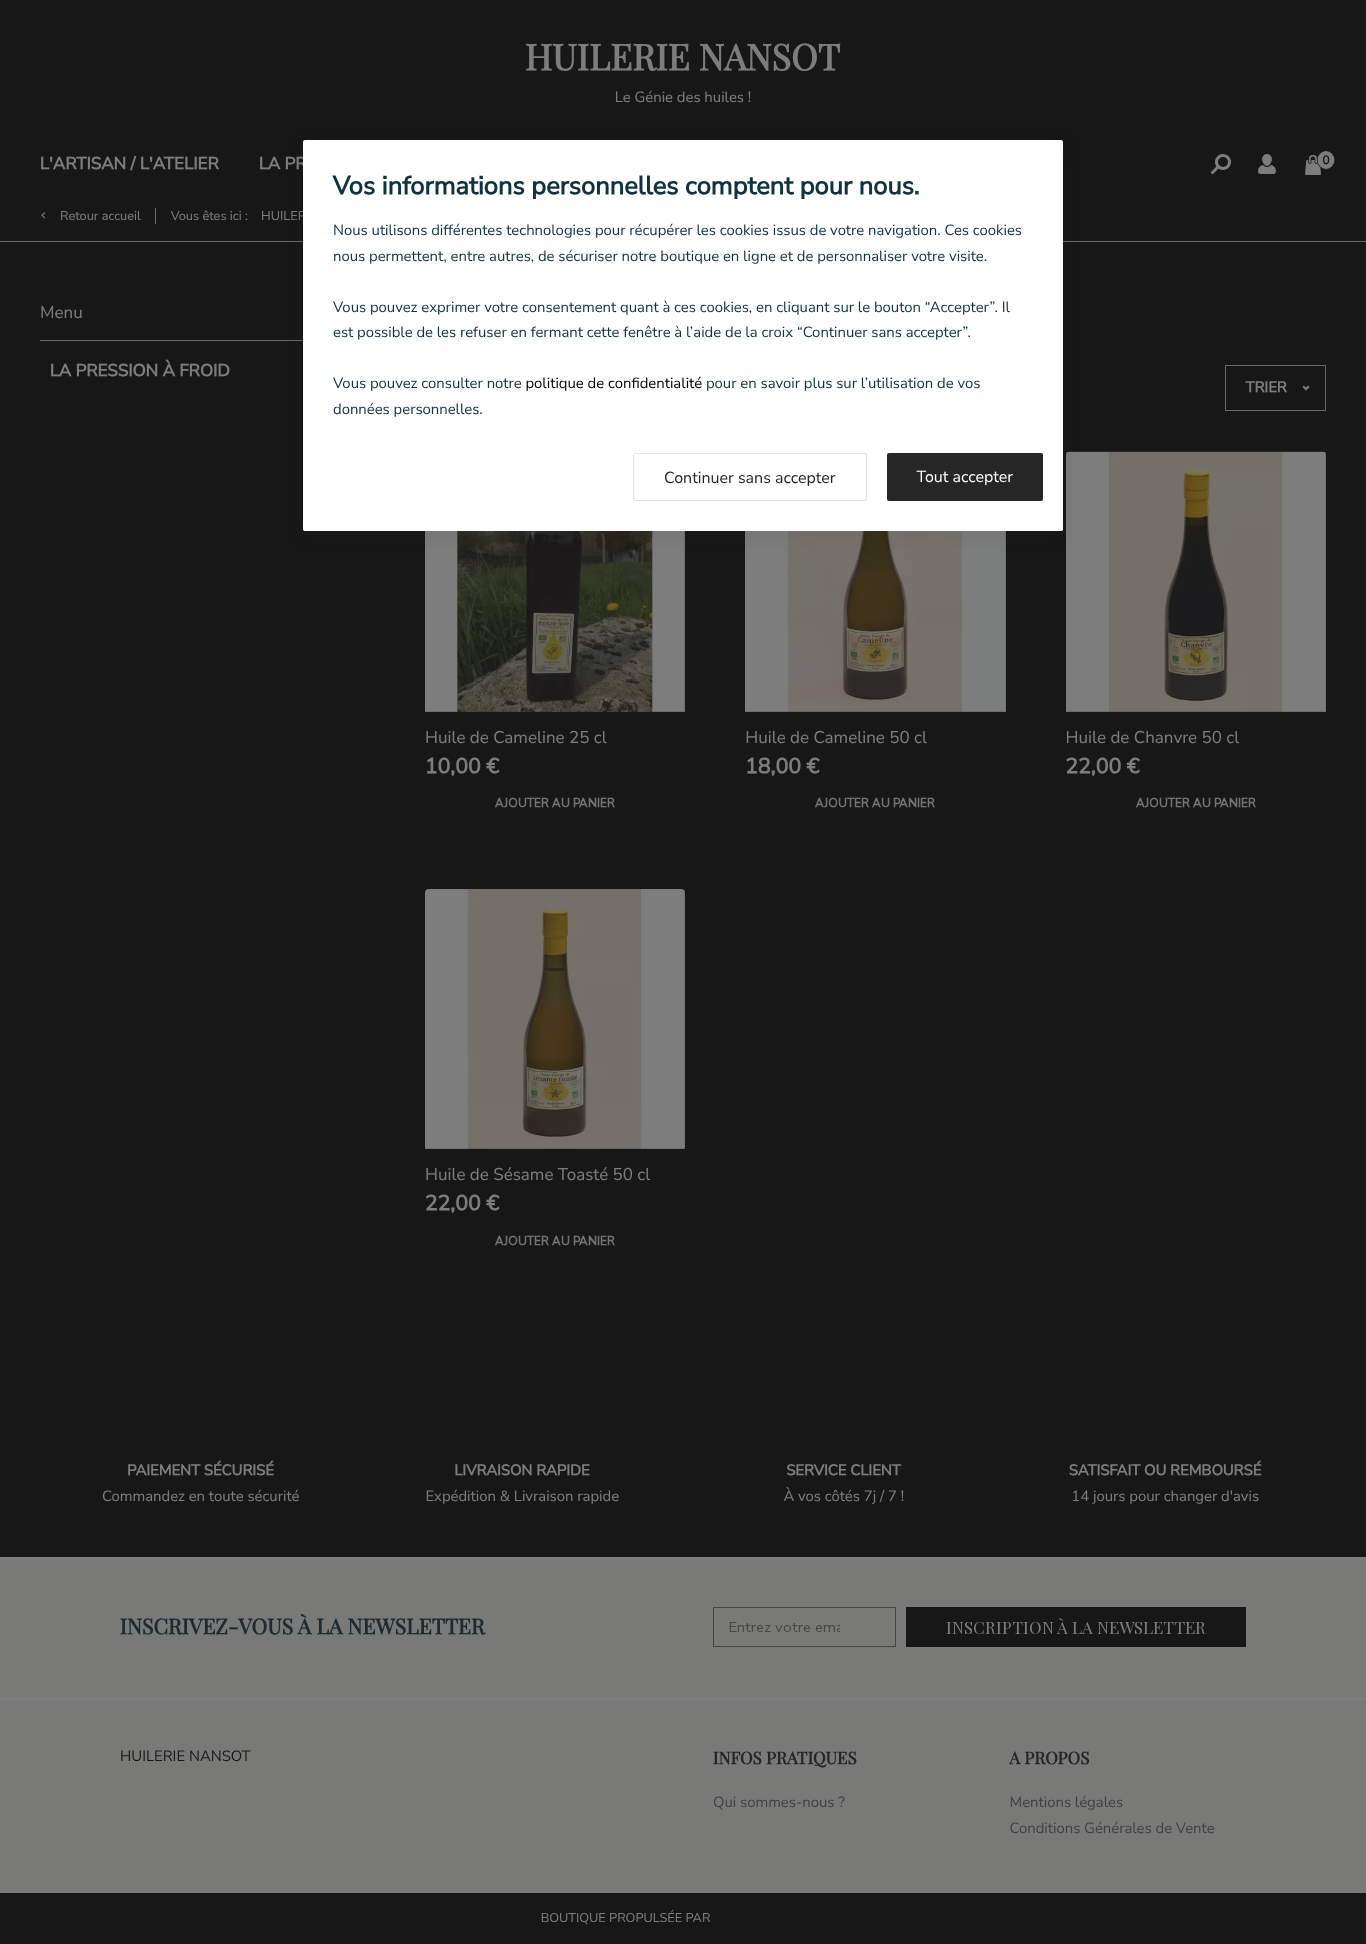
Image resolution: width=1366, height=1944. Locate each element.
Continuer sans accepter (750, 478)
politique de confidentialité (613, 384)
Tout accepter (965, 477)
